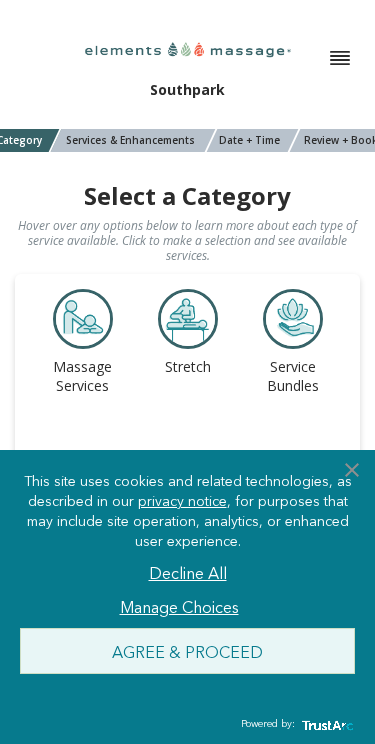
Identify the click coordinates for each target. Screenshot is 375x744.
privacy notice (182, 500)
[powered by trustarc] (325, 724)
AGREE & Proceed (187, 651)
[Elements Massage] (188, 48)
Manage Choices (179, 606)
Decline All (188, 572)
